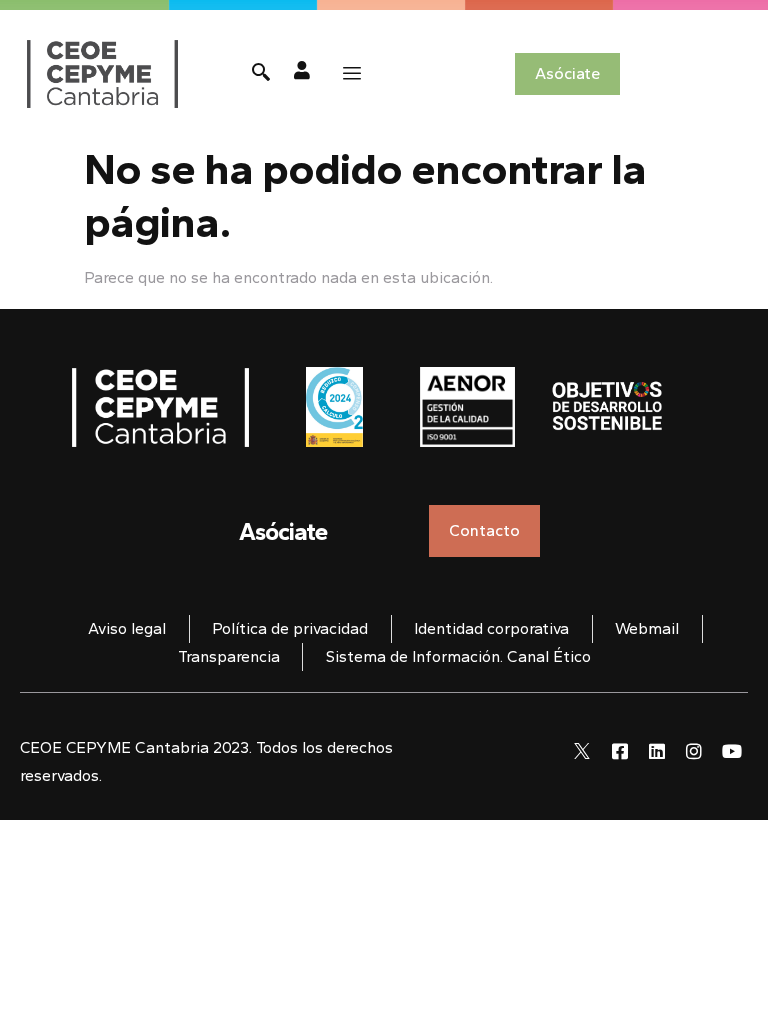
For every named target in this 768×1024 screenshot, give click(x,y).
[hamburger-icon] (352, 74)
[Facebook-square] (619, 750)
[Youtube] (732, 750)
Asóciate (283, 531)
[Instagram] (694, 750)
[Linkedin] (657, 750)
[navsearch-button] (261, 74)
